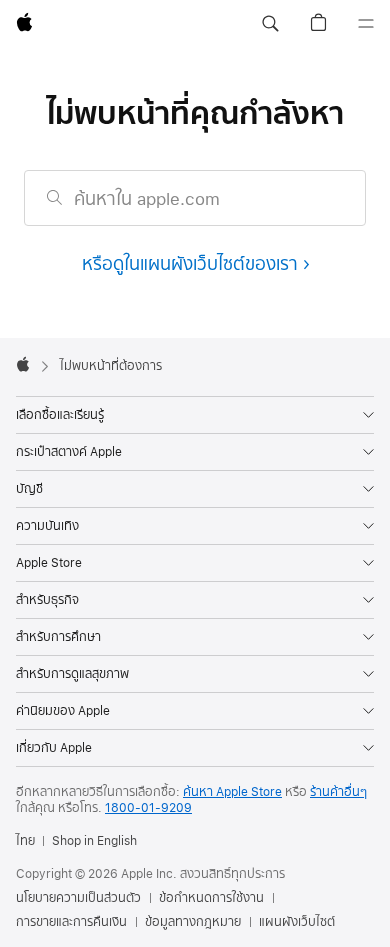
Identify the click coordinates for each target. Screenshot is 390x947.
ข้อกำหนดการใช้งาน (211, 898)
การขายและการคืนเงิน (71, 922)
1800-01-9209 (148, 808)
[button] (270, 24)
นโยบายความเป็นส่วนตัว (78, 898)
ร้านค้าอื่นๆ (338, 792)
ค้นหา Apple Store (232, 792)
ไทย (25, 841)
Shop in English (94, 841)
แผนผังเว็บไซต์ (297, 922)
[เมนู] (366, 24)
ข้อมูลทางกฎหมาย (193, 922)
